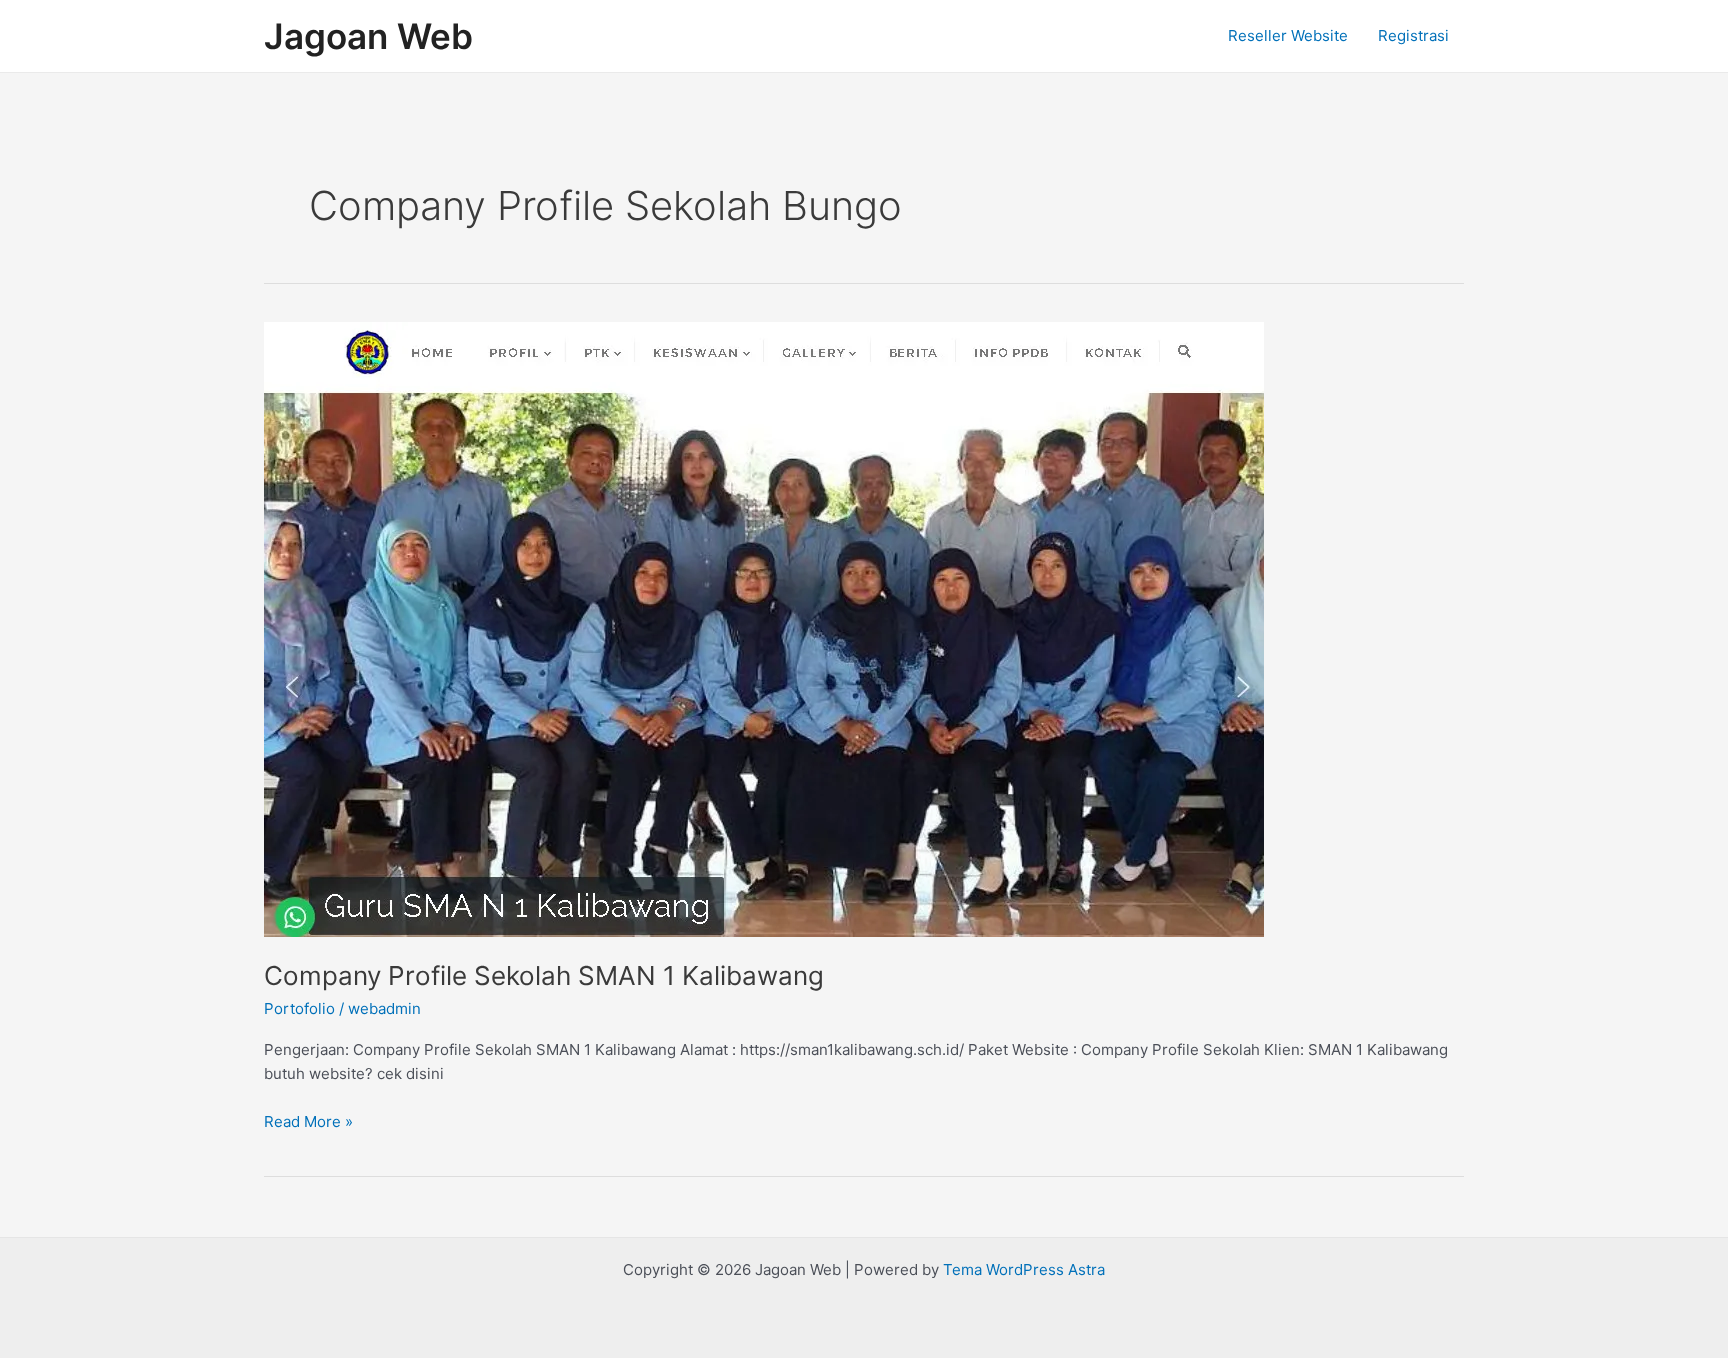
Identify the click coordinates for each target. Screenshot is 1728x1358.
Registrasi (1413, 35)
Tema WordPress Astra (1024, 1269)
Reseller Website (1288, 35)
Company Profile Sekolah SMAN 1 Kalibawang (544, 975)
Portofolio (299, 1008)
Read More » (308, 1120)
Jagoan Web (368, 36)
